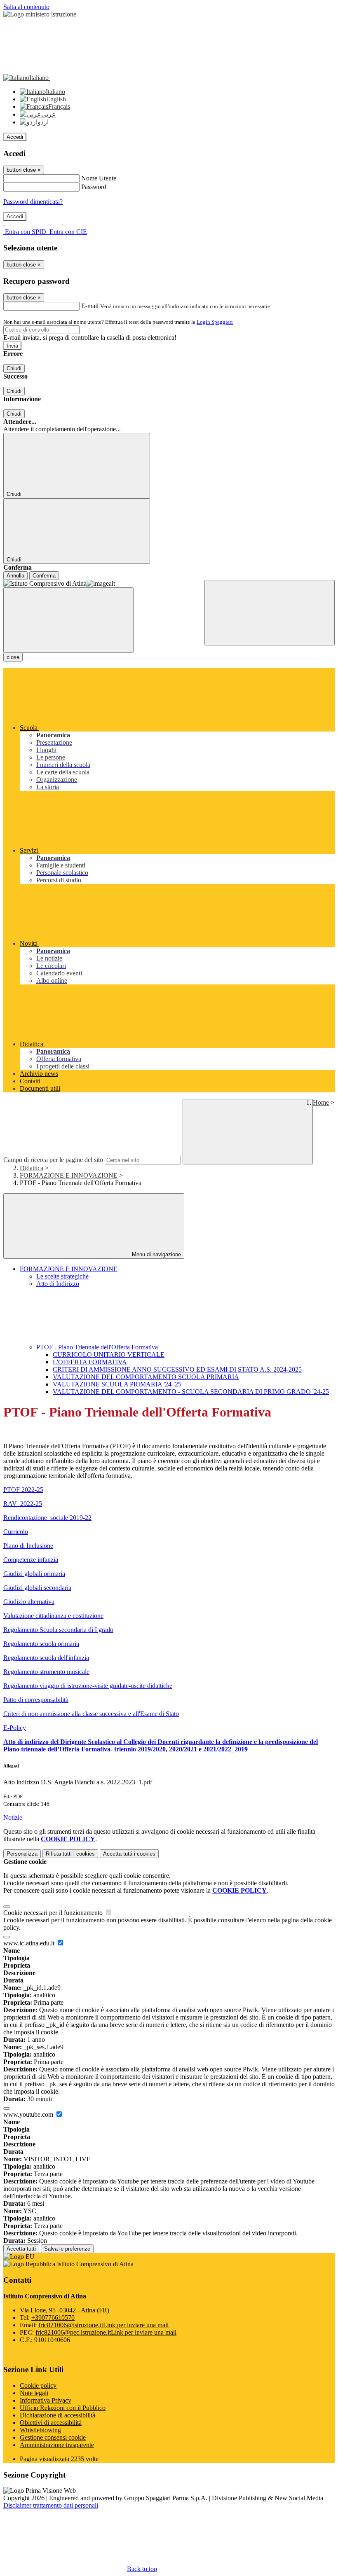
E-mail (90, 306)
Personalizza (22, 1854)
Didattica (32, 1168)
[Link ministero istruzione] (40, 14)
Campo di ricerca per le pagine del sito (53, 1160)
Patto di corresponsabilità (36, 1700)
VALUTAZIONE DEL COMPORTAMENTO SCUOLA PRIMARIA (146, 1377)
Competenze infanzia (31, 1560)
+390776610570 (53, 2318)
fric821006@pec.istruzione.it (106, 2332)
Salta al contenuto (26, 7)
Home (321, 1102)
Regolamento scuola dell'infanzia (46, 1658)
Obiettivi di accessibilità (51, 2423)
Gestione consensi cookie (53, 2437)
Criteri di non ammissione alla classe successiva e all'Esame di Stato (91, 1714)
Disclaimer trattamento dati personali (51, 2505)
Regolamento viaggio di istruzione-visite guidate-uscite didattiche (88, 1686)
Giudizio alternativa (29, 1602)
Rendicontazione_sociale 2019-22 (47, 1518)
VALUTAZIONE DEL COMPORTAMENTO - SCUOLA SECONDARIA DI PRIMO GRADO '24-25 (191, 1392)
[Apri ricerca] (270, 613)
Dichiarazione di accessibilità (58, 2415)
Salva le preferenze (67, 2249)
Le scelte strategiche (62, 1276)
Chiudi (14, 368)
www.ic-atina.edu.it (30, 1943)
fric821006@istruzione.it (103, 2325)
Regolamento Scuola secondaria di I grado (58, 1630)
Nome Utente (99, 178)
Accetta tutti (129, 1854)
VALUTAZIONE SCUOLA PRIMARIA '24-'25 (117, 1384)
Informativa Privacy (46, 2400)
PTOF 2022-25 (23, 1490)
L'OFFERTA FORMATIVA (90, 1362)
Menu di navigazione (156, 1254)
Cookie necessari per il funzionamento (54, 1913)
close (13, 657)
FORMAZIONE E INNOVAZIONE (69, 1175)
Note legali (34, 2393)
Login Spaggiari (215, 322)
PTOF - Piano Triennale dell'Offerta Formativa (98, 1347)
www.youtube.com (29, 2114)
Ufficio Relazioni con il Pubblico (63, 2408)
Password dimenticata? (33, 202)
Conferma (44, 576)
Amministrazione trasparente (57, 2445)
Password (94, 187)
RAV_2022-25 (23, 1504)
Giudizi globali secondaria (37, 1588)
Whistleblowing (40, 2430)
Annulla (15, 576)
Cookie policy (38, 2385)
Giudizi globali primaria (34, 1574)
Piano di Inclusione (28, 1546)
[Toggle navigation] (68, 620)
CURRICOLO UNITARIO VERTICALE (109, 1355)
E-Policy (15, 1728)
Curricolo (16, 1532)
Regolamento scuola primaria (41, 1644)
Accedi (15, 137)
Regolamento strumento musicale (46, 1672)
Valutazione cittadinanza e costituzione (53, 1616)
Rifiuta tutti (70, 1854)
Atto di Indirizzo (58, 1284)
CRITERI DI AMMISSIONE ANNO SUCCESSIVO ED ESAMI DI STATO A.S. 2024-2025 (177, 1369)
